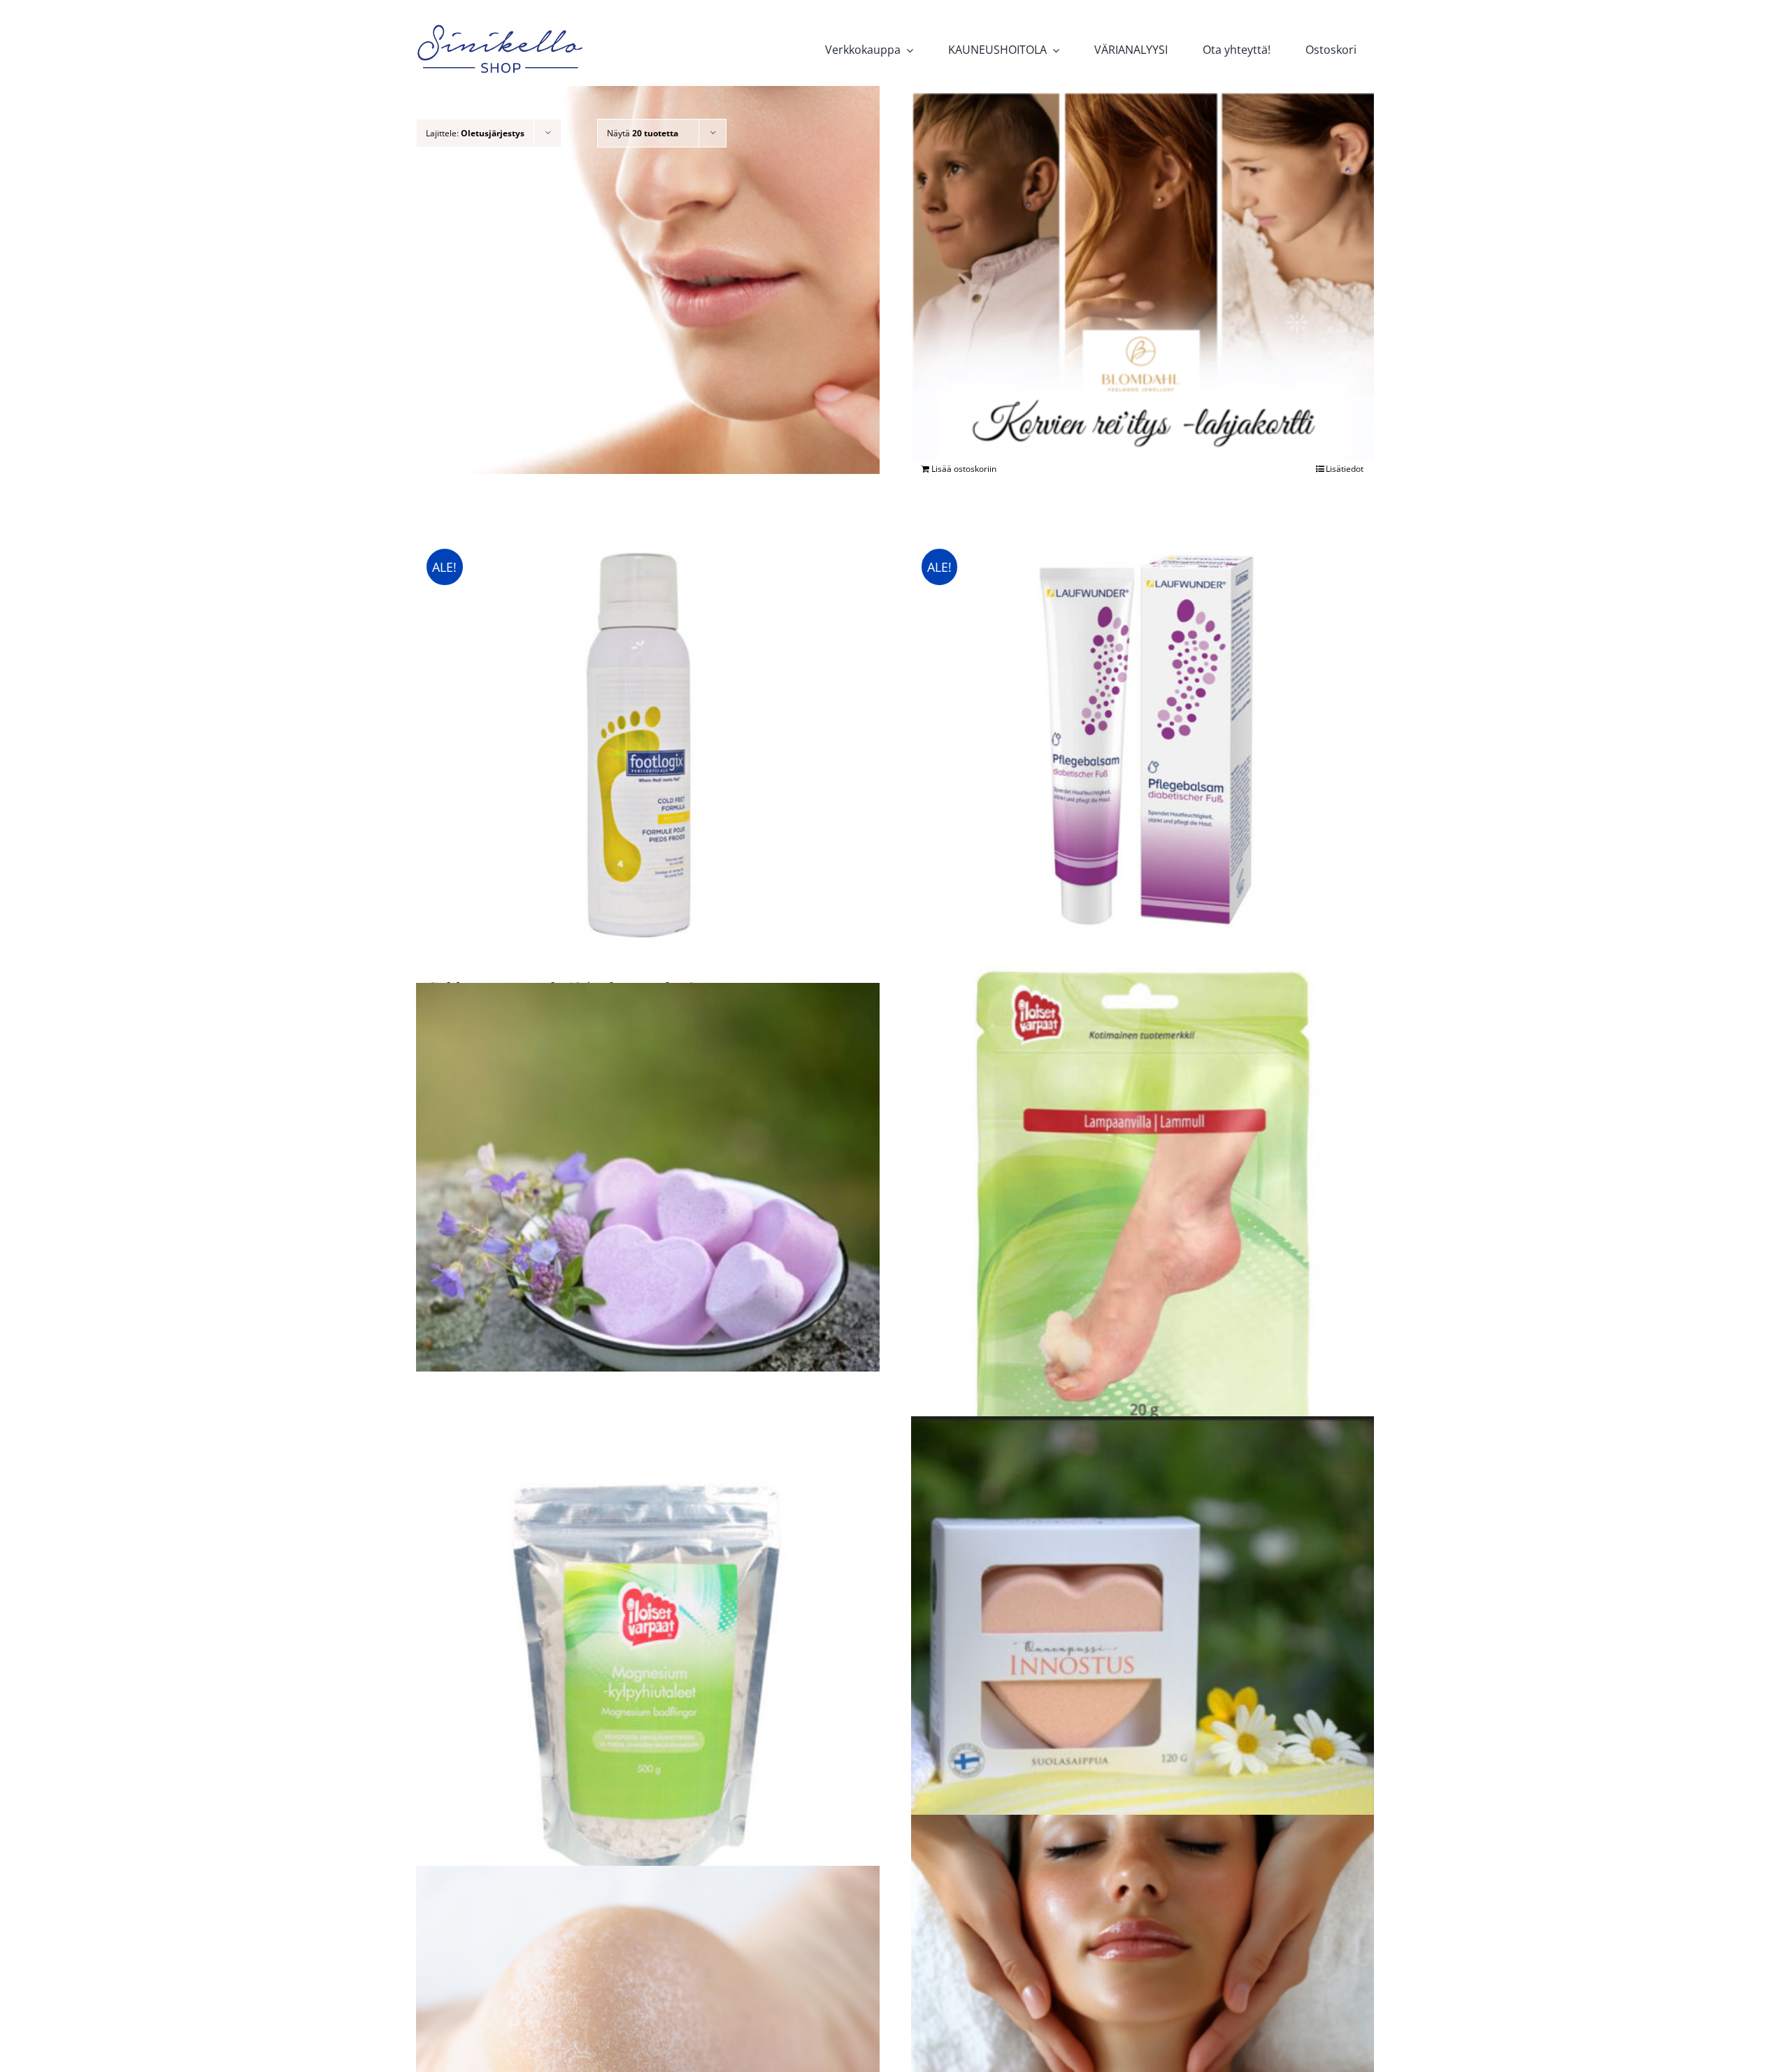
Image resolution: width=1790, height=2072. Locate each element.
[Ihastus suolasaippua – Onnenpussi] (648, 1210)
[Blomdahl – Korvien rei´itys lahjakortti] (1143, 276)
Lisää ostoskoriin (964, 469)
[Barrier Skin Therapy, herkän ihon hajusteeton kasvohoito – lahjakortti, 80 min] (648, 280)
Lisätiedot (1345, 469)
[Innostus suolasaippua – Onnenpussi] (1143, 1642)
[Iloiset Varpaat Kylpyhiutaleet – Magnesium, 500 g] (648, 1681)
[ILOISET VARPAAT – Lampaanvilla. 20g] (1143, 1247)
